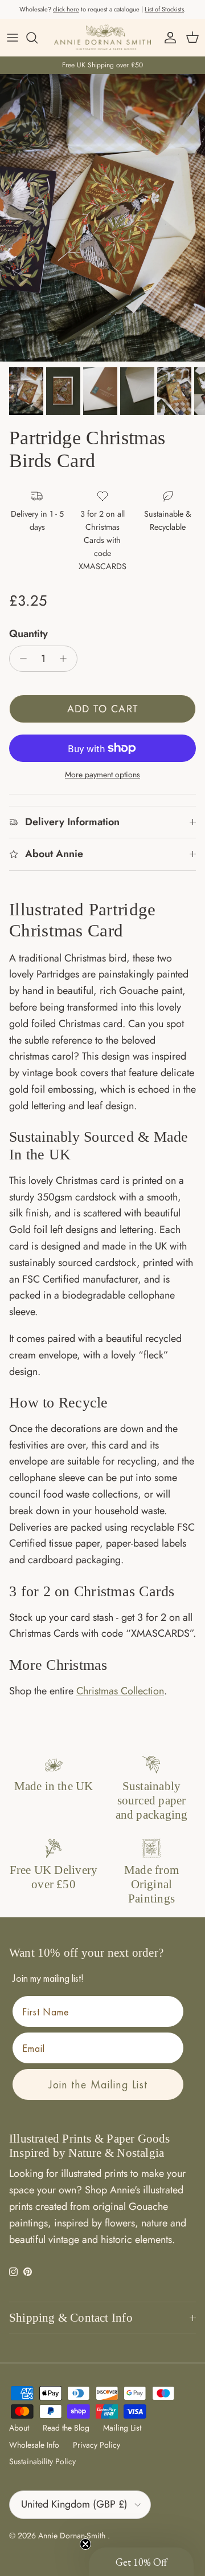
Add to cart (103, 709)
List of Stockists (164, 9)
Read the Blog (66, 2428)
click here (66, 9)
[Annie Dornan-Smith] (102, 37)
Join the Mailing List (98, 2084)
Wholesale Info (34, 2445)
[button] (141, 2562)
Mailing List (122, 2428)
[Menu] (13, 38)
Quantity (28, 634)
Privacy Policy (97, 2445)
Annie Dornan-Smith (73, 2536)
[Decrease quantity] (20, 659)
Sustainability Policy (42, 2461)
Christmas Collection (120, 1691)
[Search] (38, 38)
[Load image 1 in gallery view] (102, 218)
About (19, 2428)
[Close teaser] (85, 2544)
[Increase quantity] (66, 659)
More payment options (102, 775)
